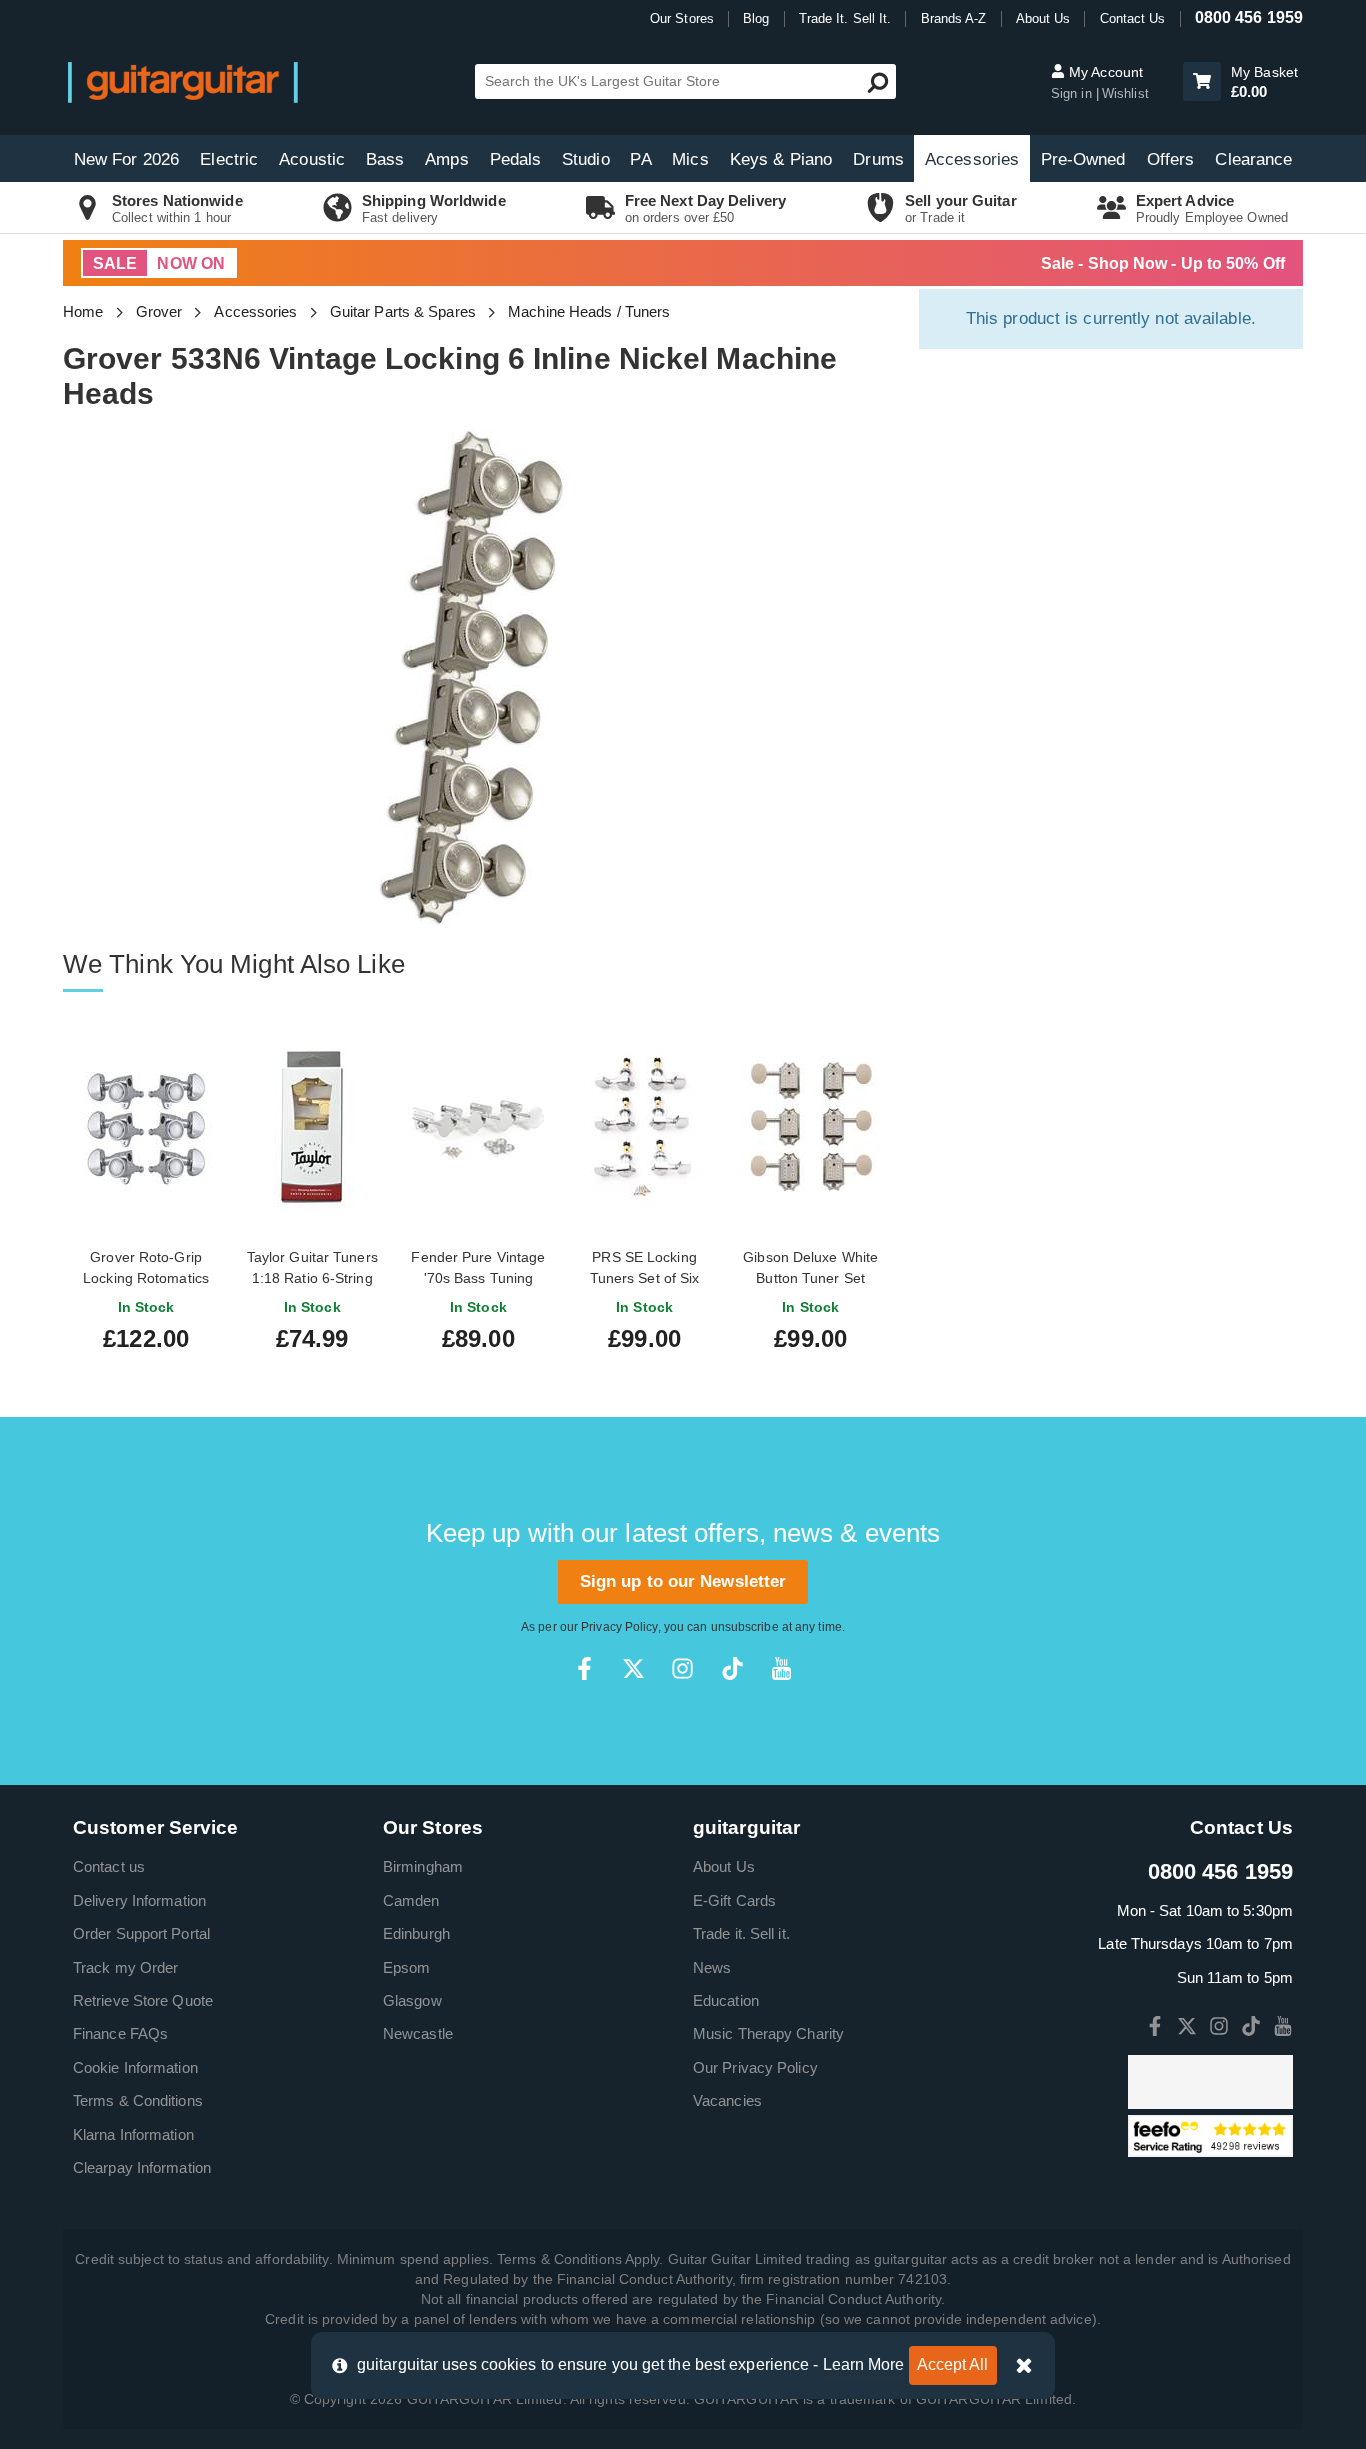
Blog (756, 18)
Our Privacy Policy (755, 2067)
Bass (385, 159)
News (712, 1967)
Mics (690, 159)
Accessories (972, 159)
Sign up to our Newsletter (683, 1581)
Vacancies (727, 2100)
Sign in (1073, 93)
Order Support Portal (141, 1933)
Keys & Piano (781, 159)
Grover (159, 311)
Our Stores (682, 18)
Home (83, 311)
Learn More (864, 2364)
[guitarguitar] (183, 81)
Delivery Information (139, 1900)
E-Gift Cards (734, 1900)
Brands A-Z (954, 18)
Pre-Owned (1083, 159)
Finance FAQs (120, 2033)
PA (640, 159)
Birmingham (423, 1866)
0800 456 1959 (1249, 17)
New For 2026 (126, 159)
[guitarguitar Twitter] (633, 1668)
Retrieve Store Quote (143, 2000)
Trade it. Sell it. (741, 1933)
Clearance (1253, 159)
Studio (586, 159)
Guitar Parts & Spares (403, 311)
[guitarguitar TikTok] (732, 1668)
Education (726, 2000)
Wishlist (1125, 93)
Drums (878, 159)
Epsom (407, 1967)
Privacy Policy (619, 1627)
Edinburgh (416, 1933)
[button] (1202, 81)
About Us (1043, 18)
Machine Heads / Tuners (589, 311)
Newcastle (418, 2033)
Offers (1171, 159)
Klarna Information (133, 2134)
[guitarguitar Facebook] (584, 1668)
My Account (1104, 72)
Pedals (516, 159)
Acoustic (312, 159)
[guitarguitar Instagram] (682, 1668)
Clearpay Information (142, 2167)
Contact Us (1133, 18)
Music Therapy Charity (768, 2033)
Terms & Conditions (138, 2100)
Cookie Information (135, 2067)
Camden (411, 1900)
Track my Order (125, 1967)
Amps (446, 159)
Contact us (109, 1866)
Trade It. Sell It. (845, 18)
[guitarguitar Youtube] (781, 1668)
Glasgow (412, 2000)
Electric (229, 159)
